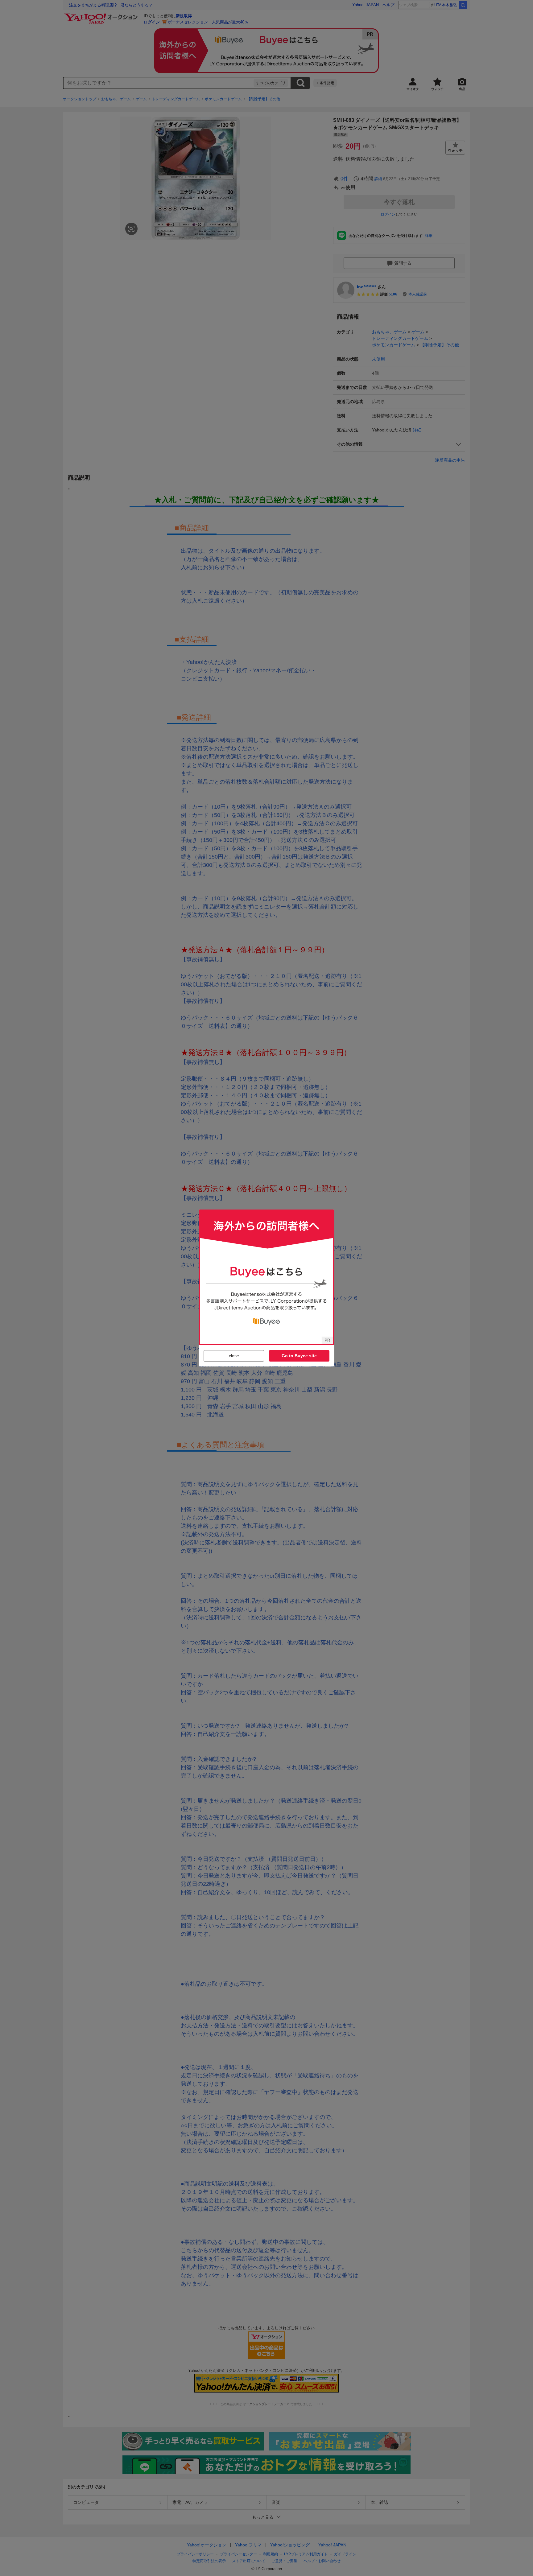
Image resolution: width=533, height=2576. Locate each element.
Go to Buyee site (299, 1356)
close (234, 1356)
